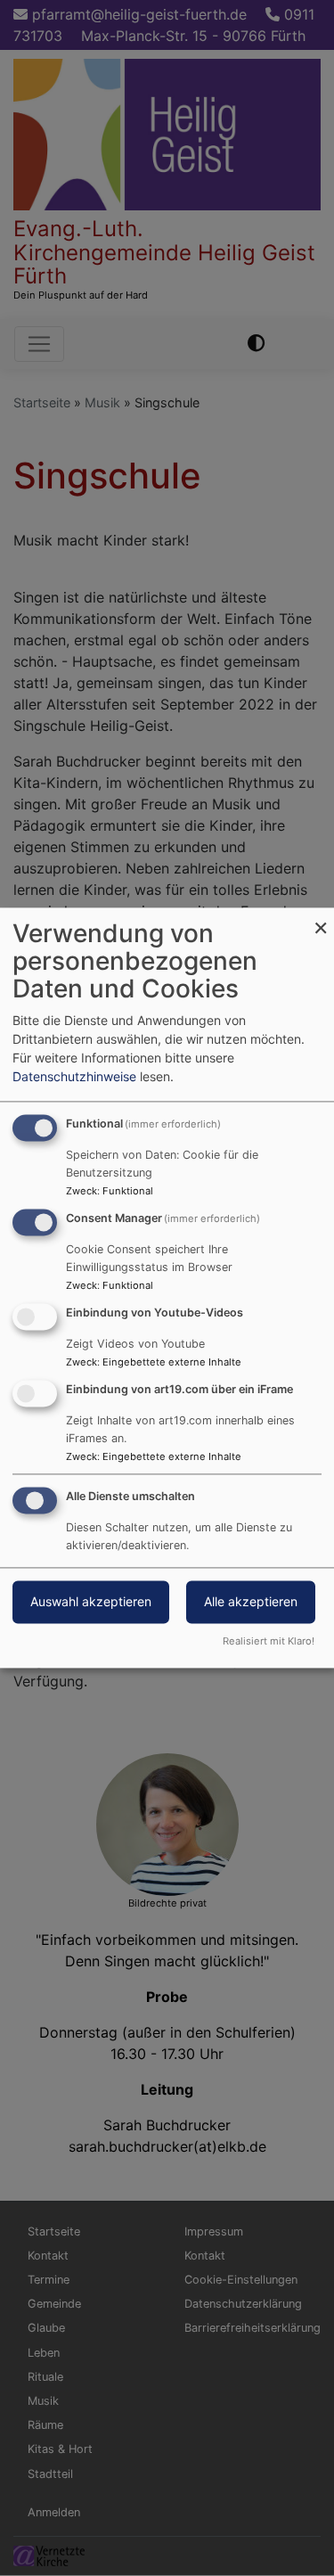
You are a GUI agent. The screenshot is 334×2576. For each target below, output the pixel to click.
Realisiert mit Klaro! (269, 1642)
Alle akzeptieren (251, 1602)
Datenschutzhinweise (74, 1077)
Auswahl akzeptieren (91, 1602)
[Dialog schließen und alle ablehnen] (321, 919)
